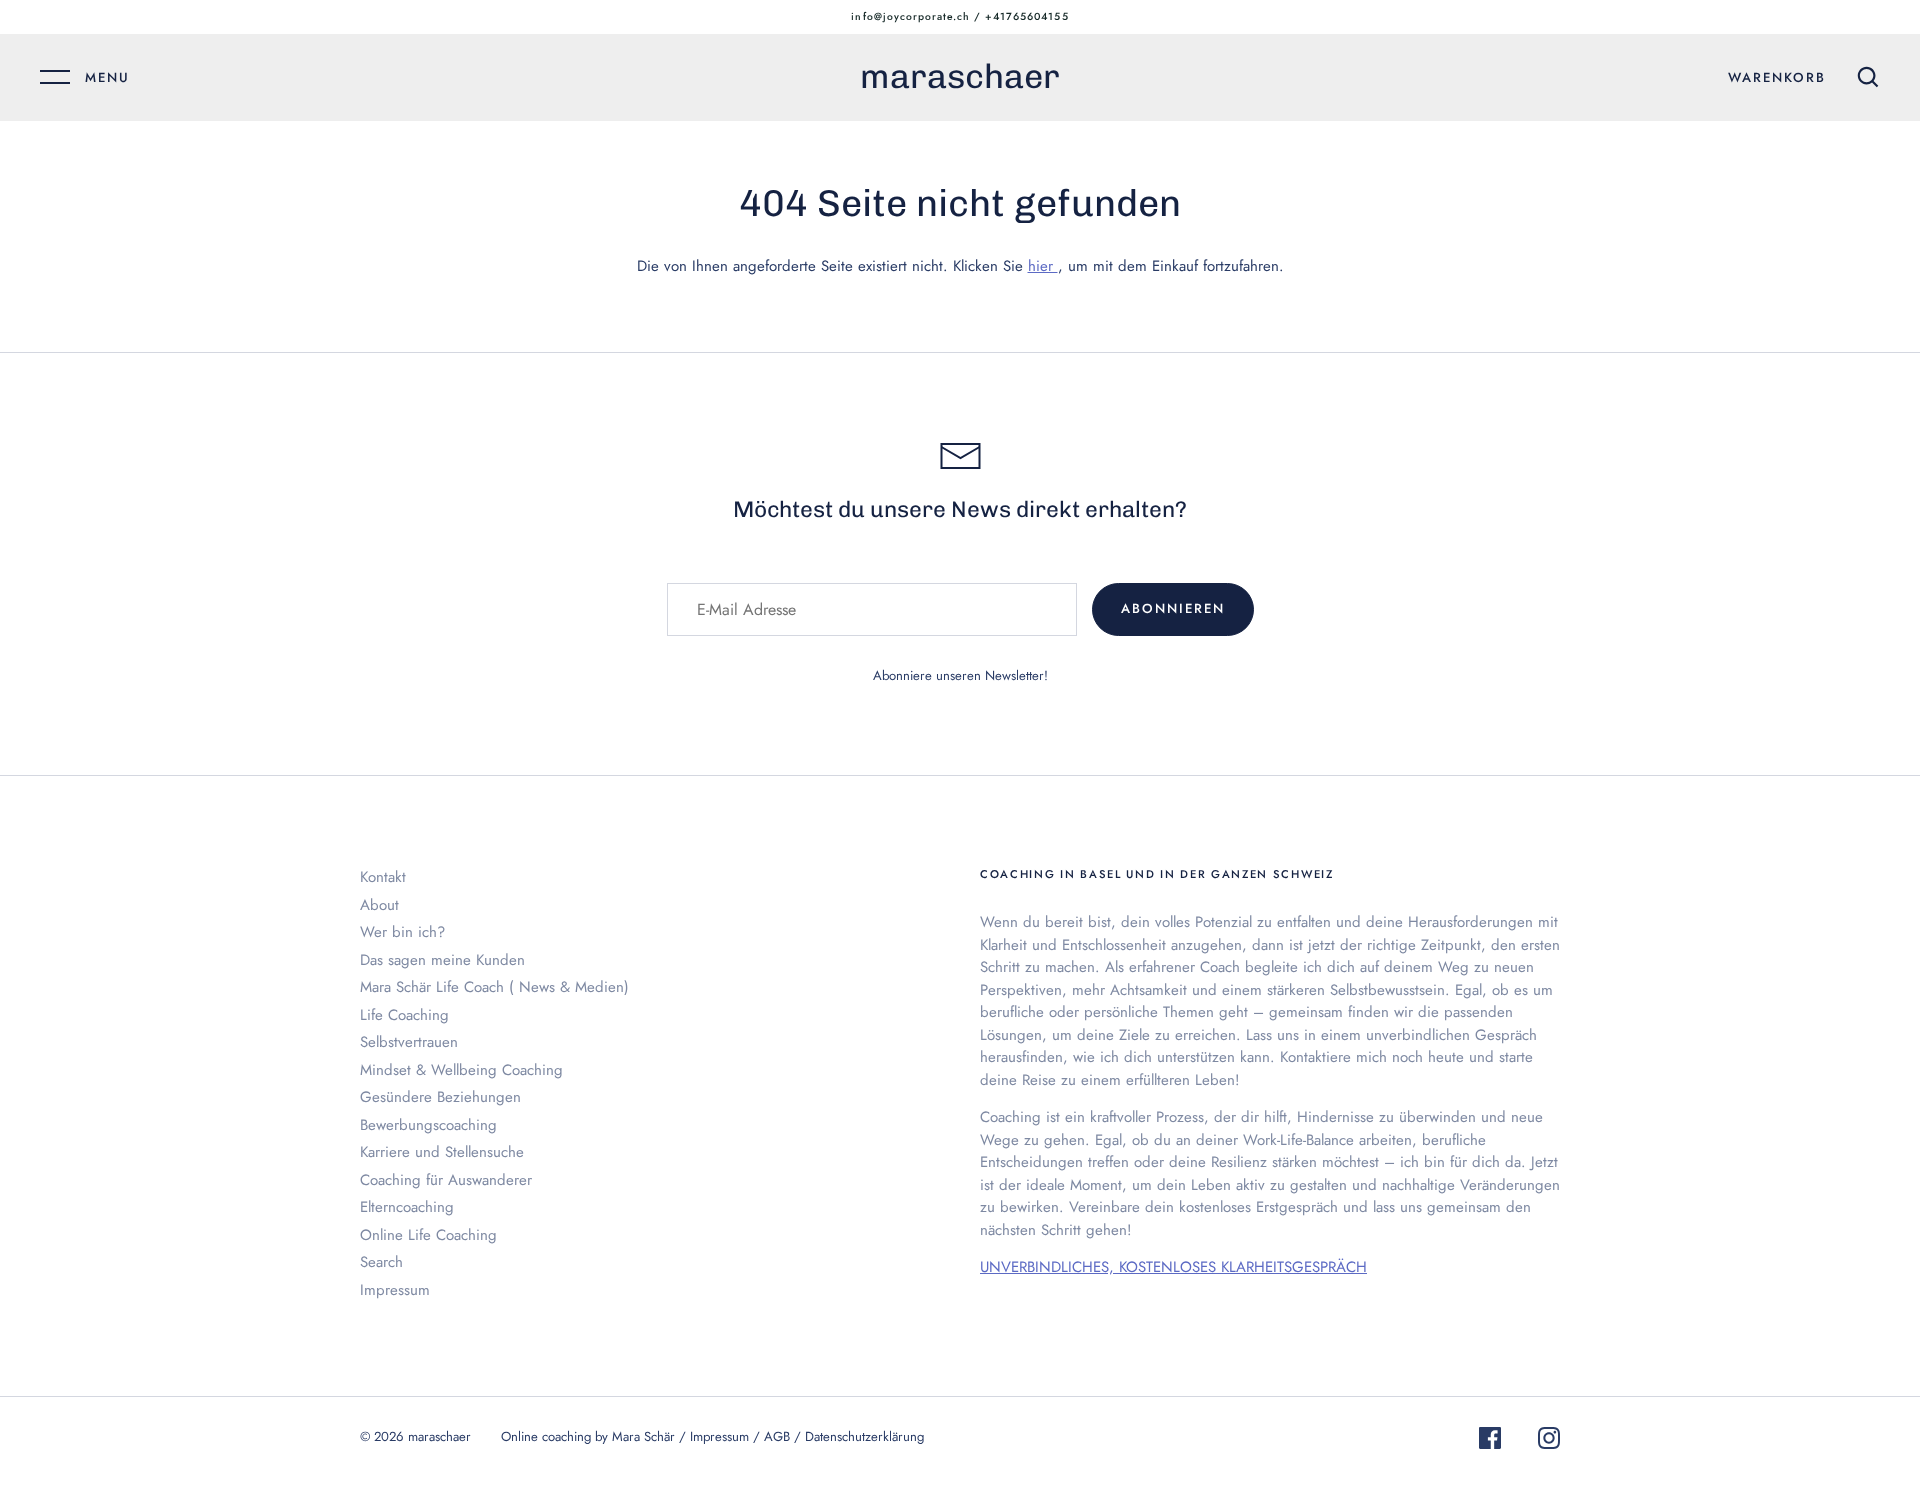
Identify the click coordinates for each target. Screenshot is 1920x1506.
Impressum (395, 1290)
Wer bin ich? (402, 932)
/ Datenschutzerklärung (859, 1436)
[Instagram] (1549, 1441)
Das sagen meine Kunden (442, 960)
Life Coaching (404, 1015)
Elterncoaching (407, 1207)
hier (1043, 266)
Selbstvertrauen (409, 1042)
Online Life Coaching (428, 1235)
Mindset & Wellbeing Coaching (461, 1070)
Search (381, 1262)
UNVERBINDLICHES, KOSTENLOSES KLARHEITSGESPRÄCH (1173, 1267)
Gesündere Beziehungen (440, 1097)
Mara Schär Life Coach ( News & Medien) (494, 987)
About (379, 905)
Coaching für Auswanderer (446, 1180)
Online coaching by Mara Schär (588, 1436)
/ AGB (773, 1436)
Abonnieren (1173, 608)
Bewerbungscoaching (428, 1125)
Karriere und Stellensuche (442, 1152)
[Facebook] (1490, 1441)
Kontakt (383, 877)
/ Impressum (716, 1436)
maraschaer (960, 77)
